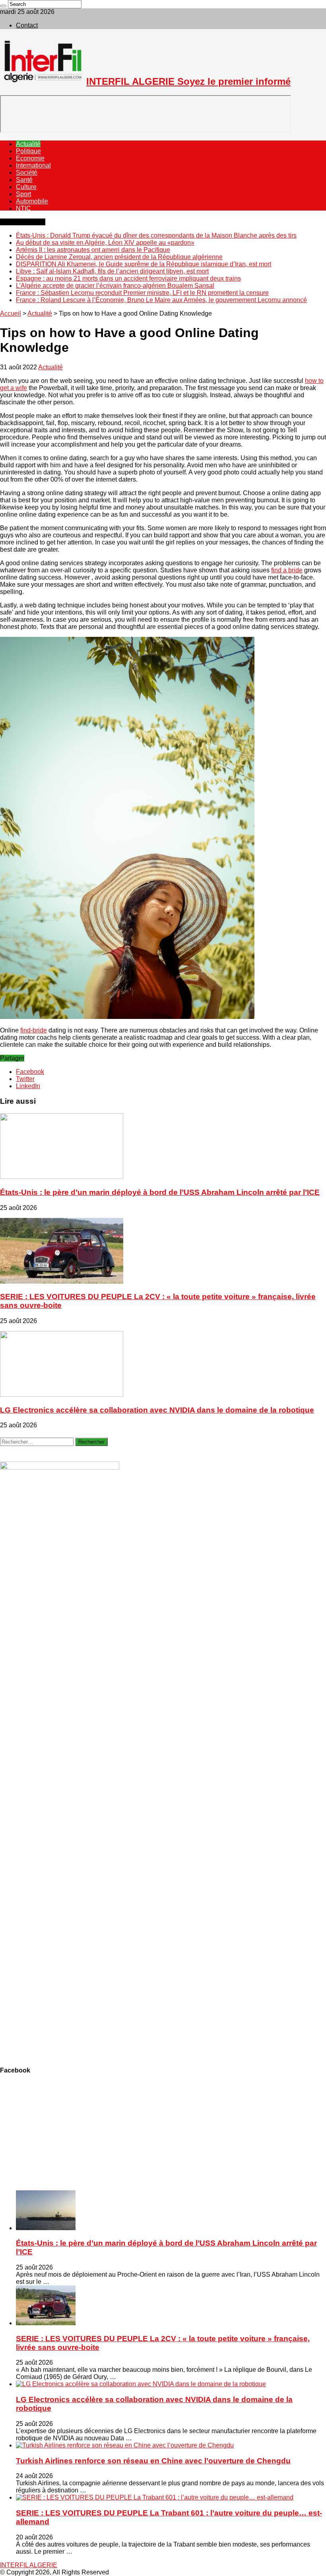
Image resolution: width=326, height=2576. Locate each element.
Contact (27, 25)
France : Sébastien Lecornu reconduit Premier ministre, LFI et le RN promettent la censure (142, 293)
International (33, 165)
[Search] (3, 6)
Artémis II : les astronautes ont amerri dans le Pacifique (93, 250)
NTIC (23, 208)
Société (27, 173)
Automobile (32, 201)
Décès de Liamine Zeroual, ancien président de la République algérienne (119, 257)
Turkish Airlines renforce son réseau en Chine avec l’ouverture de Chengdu (153, 2461)
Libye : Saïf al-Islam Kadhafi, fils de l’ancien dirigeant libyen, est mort (112, 271)
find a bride (287, 570)
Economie (30, 158)
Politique (28, 151)
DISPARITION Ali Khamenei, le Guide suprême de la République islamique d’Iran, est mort (144, 264)
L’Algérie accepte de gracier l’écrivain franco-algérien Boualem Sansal (115, 286)
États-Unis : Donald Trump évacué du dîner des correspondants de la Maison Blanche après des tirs (156, 235)
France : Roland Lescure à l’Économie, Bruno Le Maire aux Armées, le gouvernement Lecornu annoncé (161, 300)
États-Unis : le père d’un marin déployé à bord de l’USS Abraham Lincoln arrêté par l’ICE (160, 1192)
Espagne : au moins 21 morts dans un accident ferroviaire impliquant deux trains (128, 278)
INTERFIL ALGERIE (29, 2565)
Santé (24, 180)
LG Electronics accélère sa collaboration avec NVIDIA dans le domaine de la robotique (157, 1410)
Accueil (11, 313)
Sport (23, 194)
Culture (26, 187)
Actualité (28, 144)
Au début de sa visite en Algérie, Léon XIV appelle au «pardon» (105, 243)
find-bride (34, 1030)
